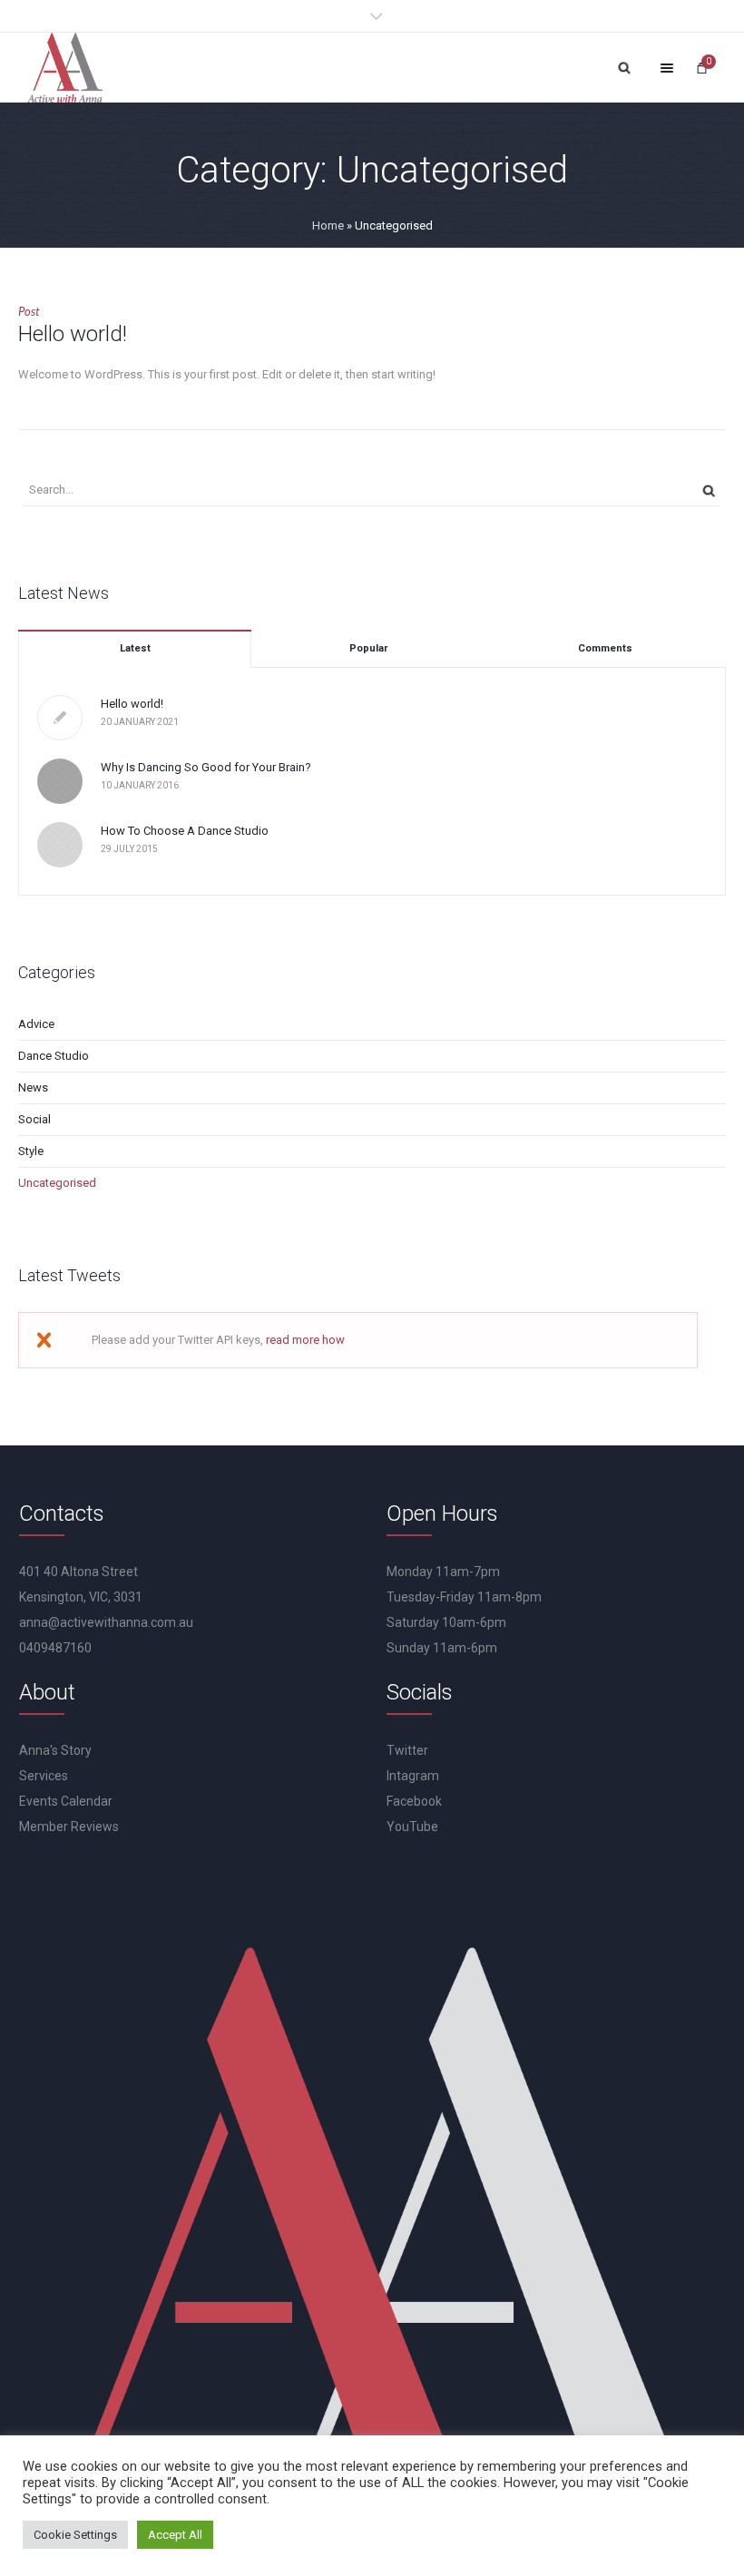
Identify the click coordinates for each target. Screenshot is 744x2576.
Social (34, 1119)
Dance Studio (54, 1056)
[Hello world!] (60, 718)
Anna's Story (55, 1750)
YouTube (412, 1827)
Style (31, 1151)
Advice (36, 1024)
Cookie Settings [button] (75, 2535)
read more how (305, 1340)
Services (44, 1776)
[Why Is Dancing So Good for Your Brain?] (60, 780)
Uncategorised (57, 1183)
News (33, 1087)
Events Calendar (66, 1801)
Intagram (413, 1776)
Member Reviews (69, 1827)
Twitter (407, 1750)
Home (328, 225)
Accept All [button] (175, 2535)
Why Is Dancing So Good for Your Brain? (206, 767)
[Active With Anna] (65, 68)
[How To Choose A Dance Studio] (60, 843)
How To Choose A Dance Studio (185, 831)
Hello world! (73, 334)
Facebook (414, 1801)
